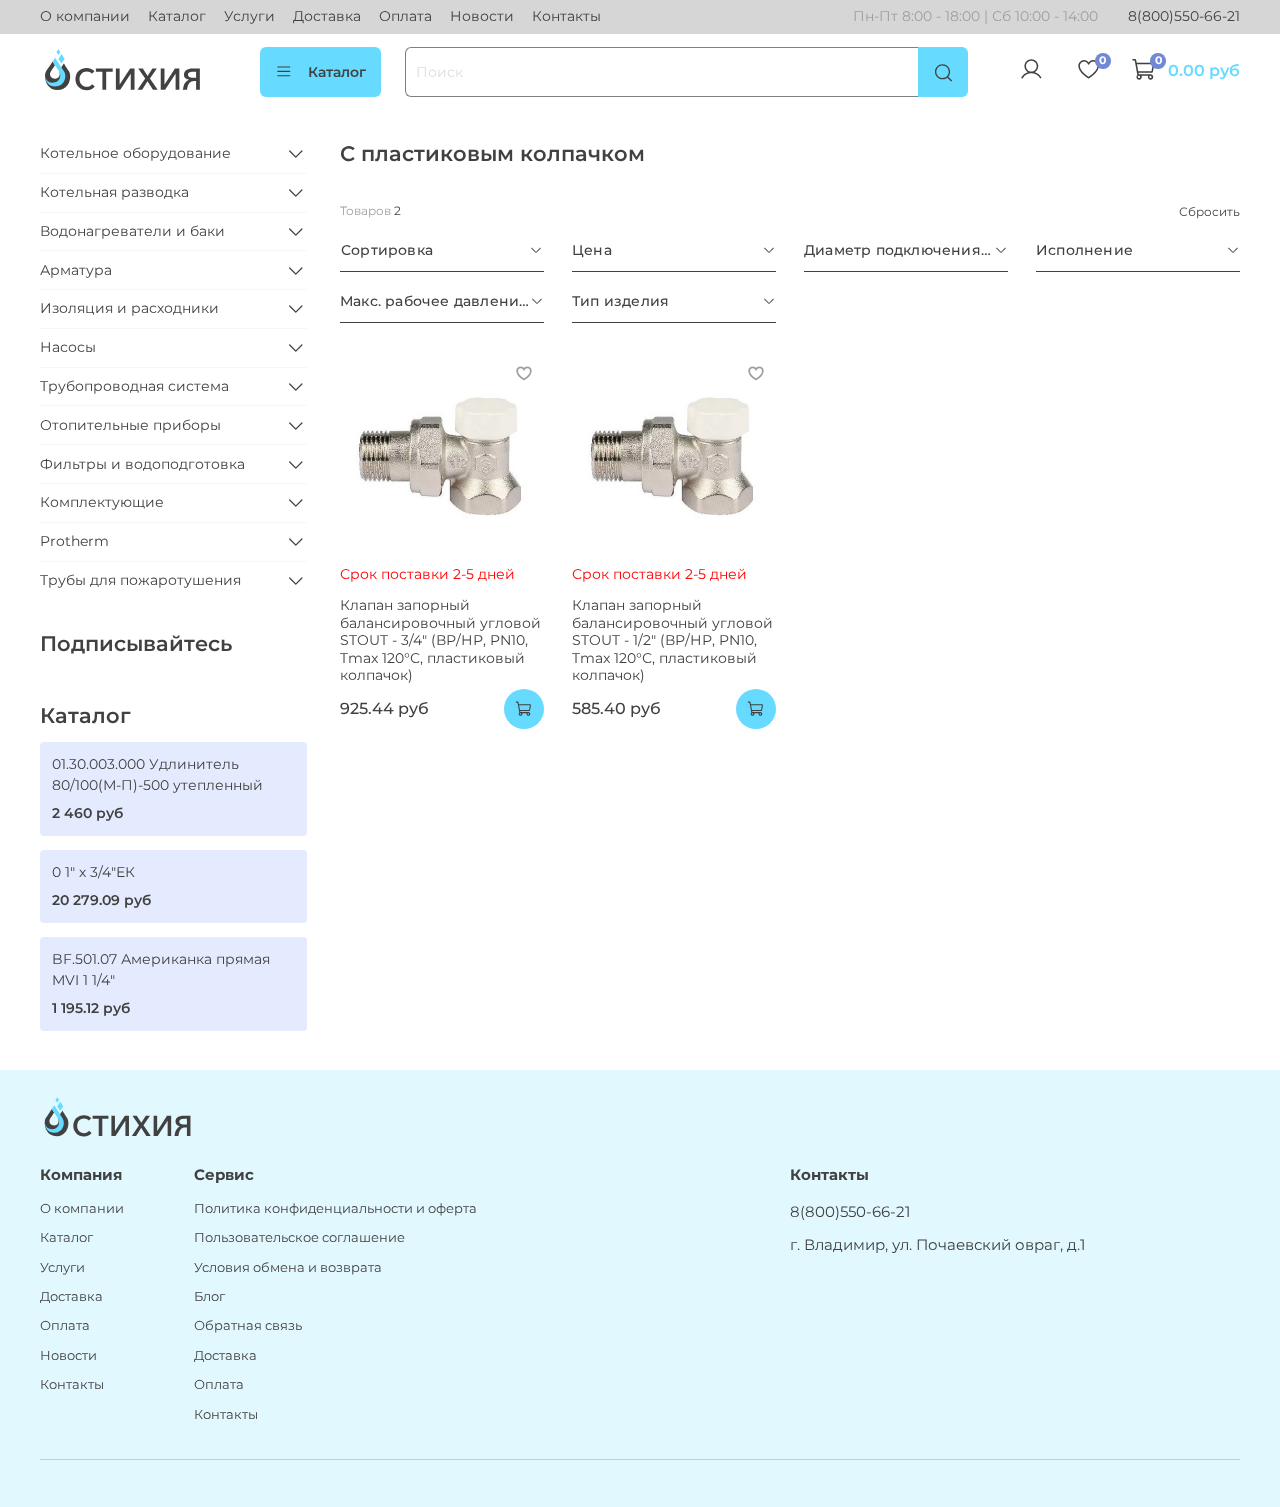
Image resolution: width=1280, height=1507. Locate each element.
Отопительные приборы (130, 425)
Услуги (249, 16)
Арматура (76, 270)
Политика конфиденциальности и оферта (335, 1208)
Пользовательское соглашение (299, 1237)
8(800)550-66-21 (1184, 16)
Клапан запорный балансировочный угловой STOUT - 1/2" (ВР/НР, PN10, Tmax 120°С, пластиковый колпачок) (672, 640)
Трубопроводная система (134, 386)
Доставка (327, 16)
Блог (209, 1296)
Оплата (405, 16)
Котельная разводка (114, 192)
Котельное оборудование (135, 153)
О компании (85, 16)
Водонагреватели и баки (132, 231)
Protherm (74, 541)
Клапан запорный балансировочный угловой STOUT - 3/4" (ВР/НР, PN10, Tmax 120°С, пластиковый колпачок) (440, 640)
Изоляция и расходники (129, 308)
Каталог (177, 16)
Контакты (566, 16)
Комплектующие (102, 502)
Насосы (68, 347)
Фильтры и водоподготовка (142, 464)
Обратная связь (248, 1325)
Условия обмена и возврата (288, 1267)
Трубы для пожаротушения (140, 580)
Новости (482, 16)
